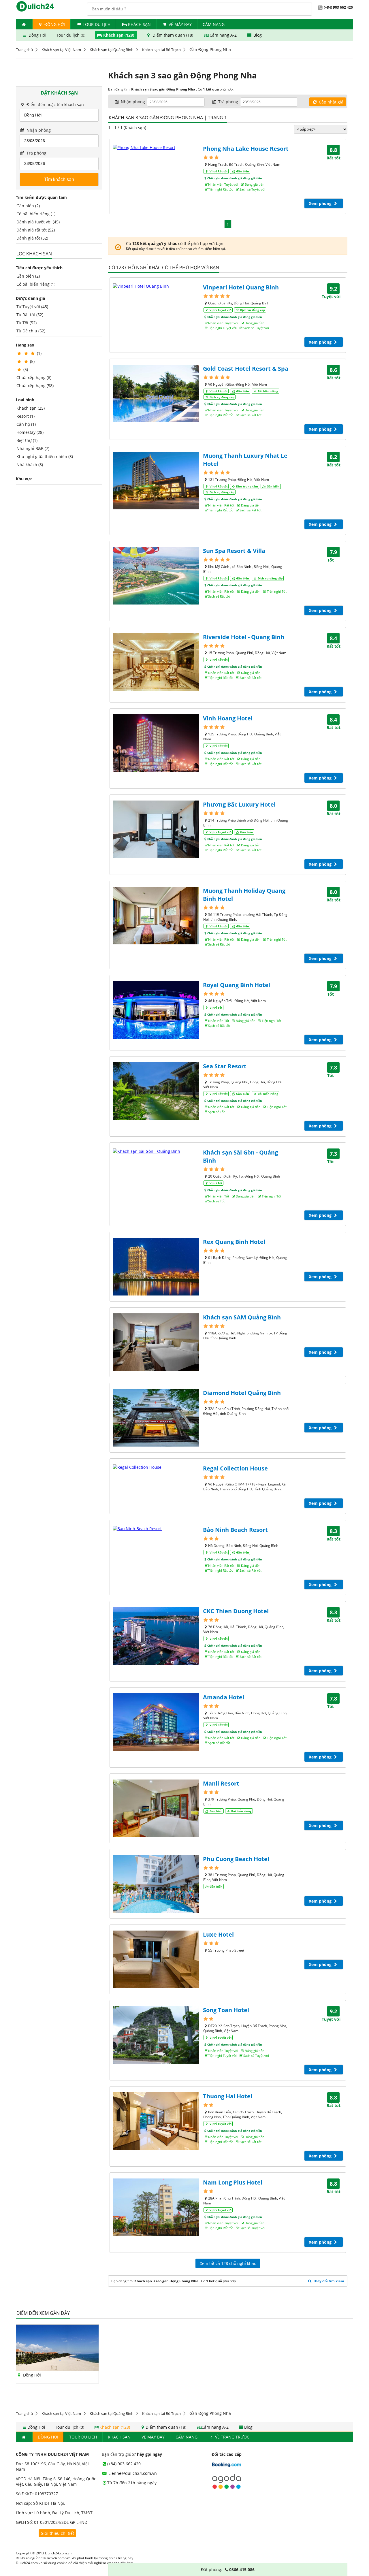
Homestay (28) (30, 432)
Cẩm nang (214, 24)
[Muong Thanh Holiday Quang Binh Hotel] (156, 916)
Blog (257, 35)
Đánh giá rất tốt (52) (36, 230)
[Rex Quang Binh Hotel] (156, 1267)
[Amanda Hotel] (156, 1722)
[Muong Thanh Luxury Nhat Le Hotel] (156, 481)
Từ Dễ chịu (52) (31, 331)
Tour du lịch (97, 24)
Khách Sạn (139, 24)
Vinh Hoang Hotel (228, 718)
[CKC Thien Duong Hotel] (156, 1636)
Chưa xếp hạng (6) (34, 377)
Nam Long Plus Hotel (233, 2182)
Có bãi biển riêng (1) (36, 214)
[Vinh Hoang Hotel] (156, 743)
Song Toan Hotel (226, 2010)
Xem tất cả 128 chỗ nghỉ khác (228, 2263)
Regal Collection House (235, 1468)
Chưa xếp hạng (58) (35, 386)
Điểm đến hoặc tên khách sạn (55, 104)
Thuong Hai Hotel (228, 2096)
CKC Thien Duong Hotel (236, 1611)
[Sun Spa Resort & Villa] (156, 576)
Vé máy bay (180, 24)
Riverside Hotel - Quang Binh (244, 637)
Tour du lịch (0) (71, 35)
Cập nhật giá (331, 102)
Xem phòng (321, 203)
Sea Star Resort (225, 1066)
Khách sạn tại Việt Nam (61, 50)
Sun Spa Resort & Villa (234, 551)
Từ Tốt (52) (27, 323)
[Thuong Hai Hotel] (156, 2121)
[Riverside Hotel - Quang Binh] (156, 662)
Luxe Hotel (218, 1934)
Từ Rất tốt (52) (30, 315)
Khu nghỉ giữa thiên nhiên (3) (45, 456)
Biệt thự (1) (27, 440)
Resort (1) (26, 416)
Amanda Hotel (224, 1697)
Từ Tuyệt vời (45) (32, 307)
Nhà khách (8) (30, 465)
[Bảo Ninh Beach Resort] (156, 1529)
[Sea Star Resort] (156, 1091)
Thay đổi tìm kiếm (328, 2281)
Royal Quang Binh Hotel (237, 985)
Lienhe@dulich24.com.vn (132, 2473)
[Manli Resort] (156, 1808)
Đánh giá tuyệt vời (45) (38, 222)
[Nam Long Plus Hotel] (156, 2207)
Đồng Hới (54, 24)
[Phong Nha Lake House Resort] (156, 147)
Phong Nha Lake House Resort (246, 149)
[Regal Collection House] (156, 1467)
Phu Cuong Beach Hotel (236, 1859)
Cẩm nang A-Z (223, 35)
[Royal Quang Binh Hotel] (156, 1010)
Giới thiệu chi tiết (57, 2533)
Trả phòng (36, 153)
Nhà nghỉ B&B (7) (33, 448)
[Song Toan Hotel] (156, 2035)
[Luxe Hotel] (156, 1959)
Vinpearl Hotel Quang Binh (241, 287)
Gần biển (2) (28, 206)
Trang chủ (24, 50)
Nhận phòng (38, 130)
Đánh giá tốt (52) (32, 238)
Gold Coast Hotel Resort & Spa (246, 369)
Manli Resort (221, 1783)
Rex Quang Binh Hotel (234, 1242)
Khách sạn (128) (119, 35)
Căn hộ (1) (26, 424)
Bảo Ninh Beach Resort (235, 1530)
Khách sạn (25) (31, 408)
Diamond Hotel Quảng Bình (242, 1393)
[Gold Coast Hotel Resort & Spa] (156, 393)
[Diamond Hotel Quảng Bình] (156, 1418)
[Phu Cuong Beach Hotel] (156, 1884)
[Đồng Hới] (57, 2369)
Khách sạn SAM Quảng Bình (242, 1317)
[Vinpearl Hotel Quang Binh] (156, 286)
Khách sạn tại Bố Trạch (161, 50)
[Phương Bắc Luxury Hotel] (156, 829)
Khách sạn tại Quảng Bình (112, 50)
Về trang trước (232, 2437)
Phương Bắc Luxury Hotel (239, 804)
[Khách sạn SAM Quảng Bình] (156, 1342)
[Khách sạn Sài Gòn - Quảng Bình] (156, 1151)
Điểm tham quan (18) (173, 35)
